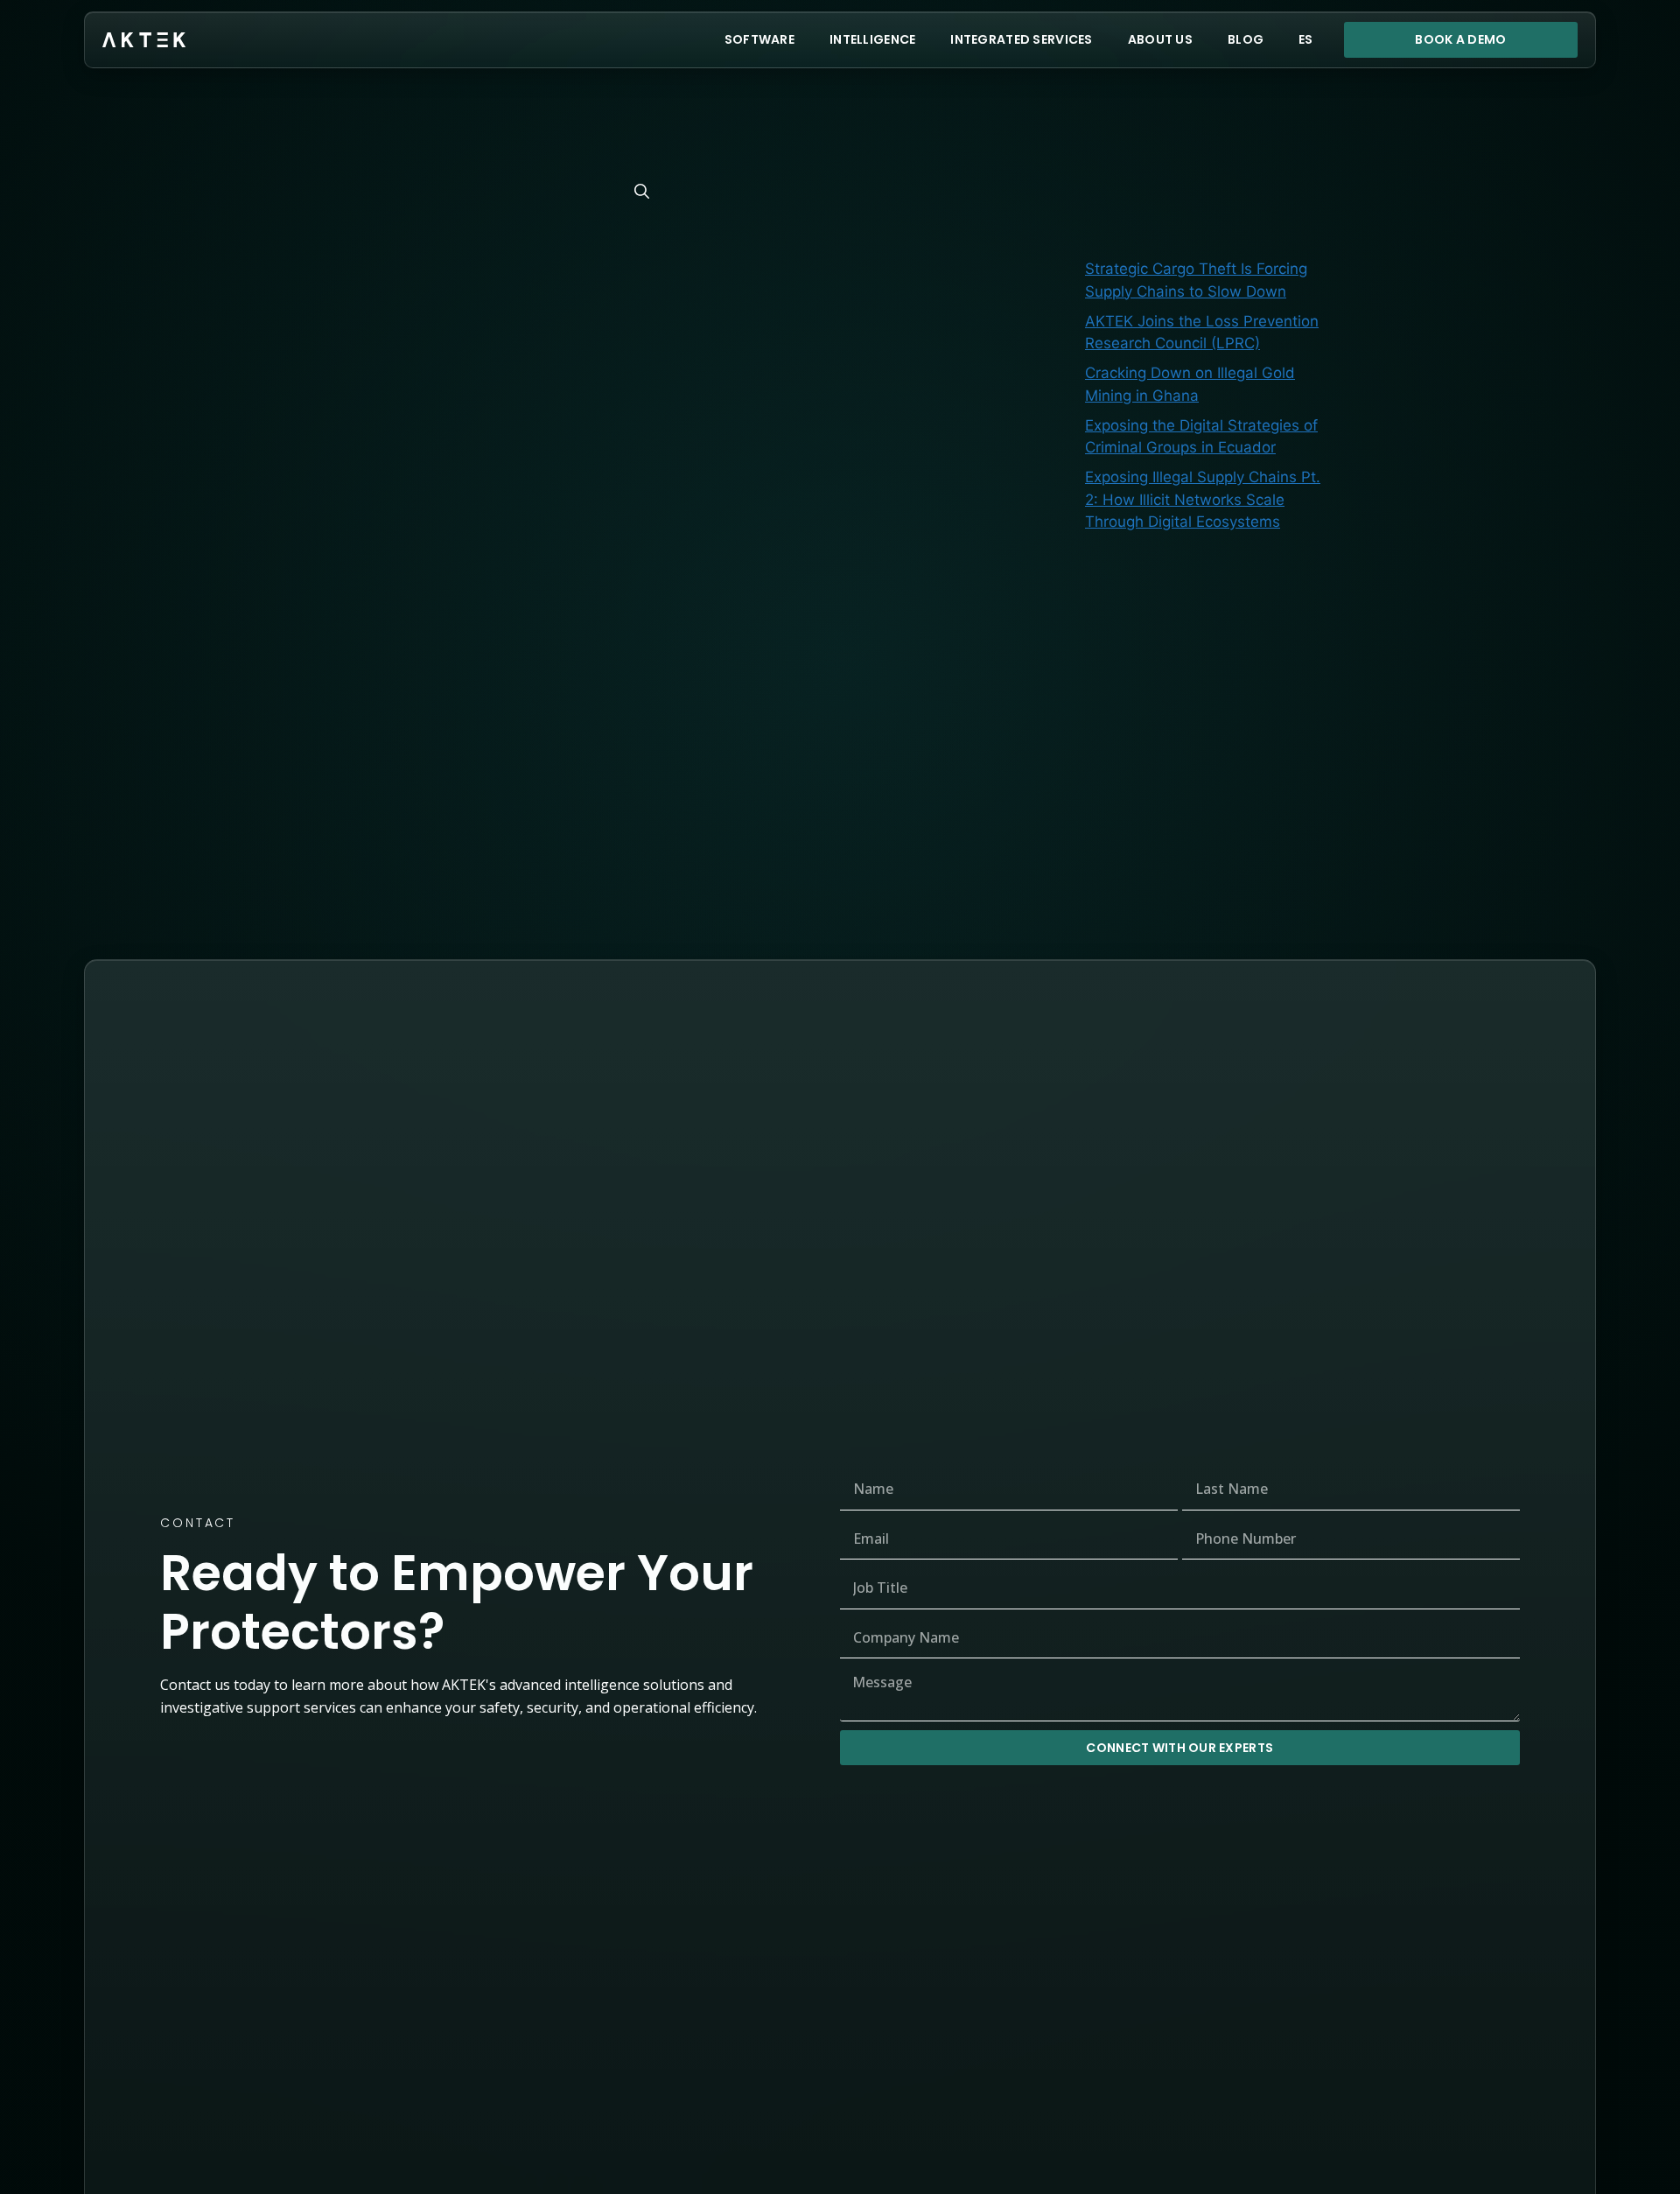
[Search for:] (483, 191)
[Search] (642, 192)
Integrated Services (1021, 39)
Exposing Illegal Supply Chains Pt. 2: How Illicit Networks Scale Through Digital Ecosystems (1203, 499)
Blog (1246, 39)
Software (759, 39)
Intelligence (872, 39)
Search (1287, 95)
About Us (1160, 39)
